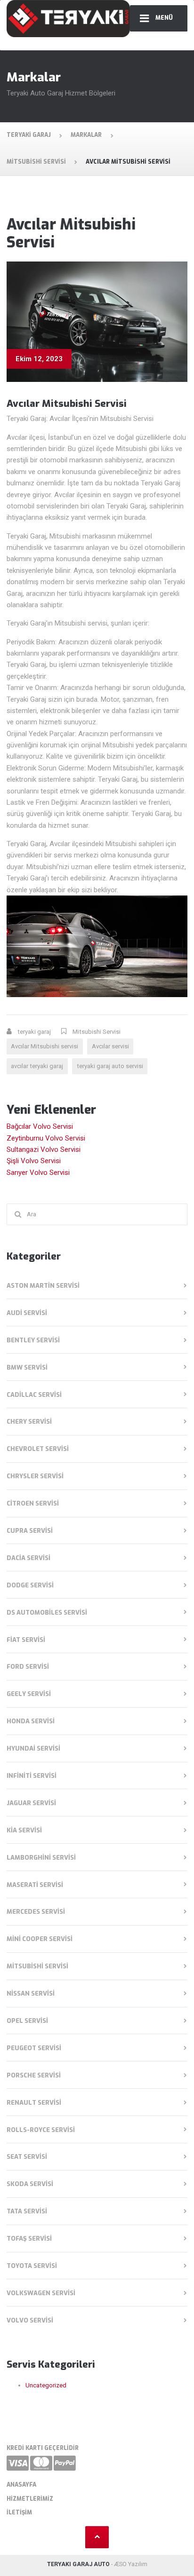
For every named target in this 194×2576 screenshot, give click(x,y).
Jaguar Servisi (31, 1803)
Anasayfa (21, 2485)
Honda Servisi (31, 1721)
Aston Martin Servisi (43, 1286)
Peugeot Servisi (34, 2048)
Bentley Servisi (33, 1340)
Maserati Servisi (35, 1885)
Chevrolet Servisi (38, 1449)
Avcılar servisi (110, 1046)
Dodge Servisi (30, 1585)
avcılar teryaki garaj (37, 1066)
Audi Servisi (27, 1313)
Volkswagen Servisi (41, 2293)
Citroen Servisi (33, 1503)
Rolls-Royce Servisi (41, 2130)
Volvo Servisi (30, 2320)
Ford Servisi (28, 1667)
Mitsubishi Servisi (97, 1032)
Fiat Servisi (26, 1640)
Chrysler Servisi (35, 1476)
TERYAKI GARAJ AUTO (78, 2564)
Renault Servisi (34, 2103)
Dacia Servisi (28, 1558)
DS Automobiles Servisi (47, 1613)
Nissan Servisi (31, 1993)
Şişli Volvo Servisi (34, 1161)
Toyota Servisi (32, 2266)
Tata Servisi (27, 2211)
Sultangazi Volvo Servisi (44, 1149)
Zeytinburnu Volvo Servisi (46, 1138)
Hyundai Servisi (33, 1748)
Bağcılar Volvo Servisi (40, 1126)
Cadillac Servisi (34, 1395)
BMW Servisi (27, 1367)
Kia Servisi (24, 1830)
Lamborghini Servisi (41, 1858)
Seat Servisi (27, 2157)
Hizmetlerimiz (30, 2499)
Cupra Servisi (30, 1531)
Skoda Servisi (30, 2184)
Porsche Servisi (34, 2075)
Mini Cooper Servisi (40, 1939)
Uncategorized (46, 2385)
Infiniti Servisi (32, 1776)
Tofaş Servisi (29, 2239)
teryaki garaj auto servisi (110, 1066)
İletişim (19, 2513)
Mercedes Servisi (36, 1912)
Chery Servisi (29, 1422)
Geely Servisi (29, 1694)
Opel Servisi (27, 2021)
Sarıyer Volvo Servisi (38, 1173)
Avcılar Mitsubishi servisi (44, 1046)
